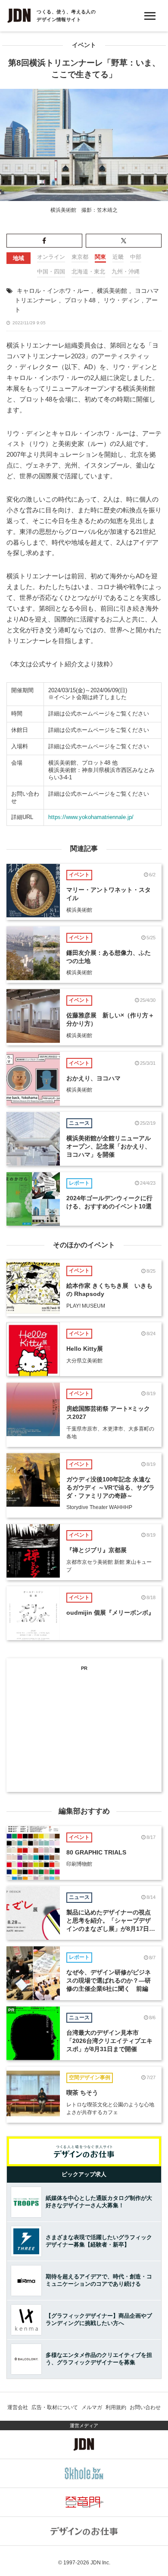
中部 (136, 257)
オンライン (51, 257)
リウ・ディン (121, 300)
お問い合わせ (145, 2407)
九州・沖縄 (126, 271)
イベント (84, 45)
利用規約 (116, 2407)
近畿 (118, 257)
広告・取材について (55, 2407)
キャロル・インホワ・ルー (53, 291)
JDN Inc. (100, 2563)
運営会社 (18, 2407)
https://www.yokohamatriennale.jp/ (91, 817)
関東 (100, 257)
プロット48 (80, 300)
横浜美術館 (112, 291)
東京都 (80, 257)
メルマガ (92, 2407)
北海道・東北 (88, 271)
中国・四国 (51, 271)
